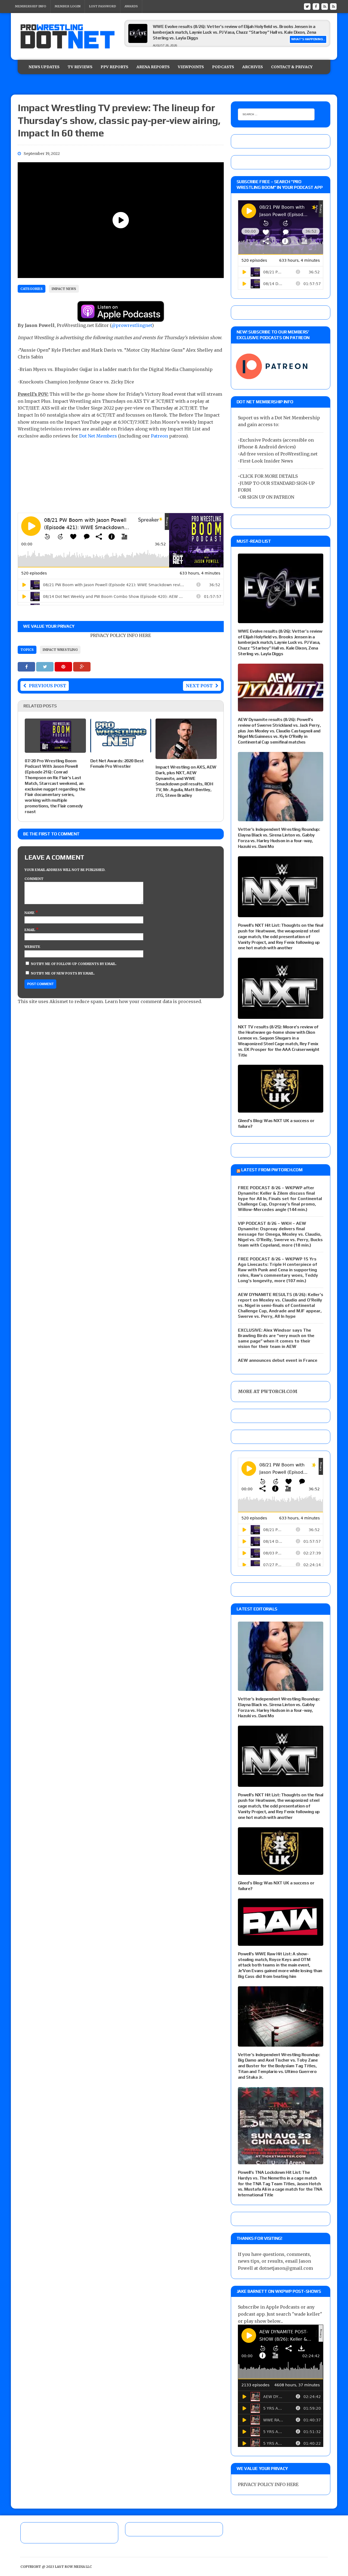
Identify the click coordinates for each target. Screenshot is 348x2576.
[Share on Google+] (82, 667)
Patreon (159, 436)
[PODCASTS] (333, 6)
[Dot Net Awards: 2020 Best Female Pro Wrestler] (121, 749)
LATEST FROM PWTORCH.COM (272, 1170)
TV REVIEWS (80, 67)
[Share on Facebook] (27, 667)
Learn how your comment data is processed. (153, 1001)
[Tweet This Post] (45, 667)
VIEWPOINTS (191, 67)
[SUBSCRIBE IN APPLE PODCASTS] (121, 318)
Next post (199, 686)
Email (30, 930)
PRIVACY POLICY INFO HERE (121, 635)
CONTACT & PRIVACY (292, 67)
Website (32, 947)
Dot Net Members (98, 436)
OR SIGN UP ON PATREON (267, 497)
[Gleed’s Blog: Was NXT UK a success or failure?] (281, 1109)
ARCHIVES (253, 67)
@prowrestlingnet (132, 325)
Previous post (47, 686)
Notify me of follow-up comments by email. (74, 964)
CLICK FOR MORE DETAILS (269, 476)
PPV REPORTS (114, 67)
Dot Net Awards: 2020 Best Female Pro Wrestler (117, 764)
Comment (34, 879)
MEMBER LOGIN (68, 6)
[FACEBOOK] (316, 6)
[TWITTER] (307, 6)
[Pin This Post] (64, 667)
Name (30, 913)
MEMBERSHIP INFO (31, 6)
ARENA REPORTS (153, 67)
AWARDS (131, 6)
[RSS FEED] (325, 6)
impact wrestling (60, 650)
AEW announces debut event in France (278, 1360)
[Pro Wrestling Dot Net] (67, 36)
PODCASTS (223, 67)
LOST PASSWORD (102, 6)
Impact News (64, 289)
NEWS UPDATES (44, 67)
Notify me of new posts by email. (63, 973)
